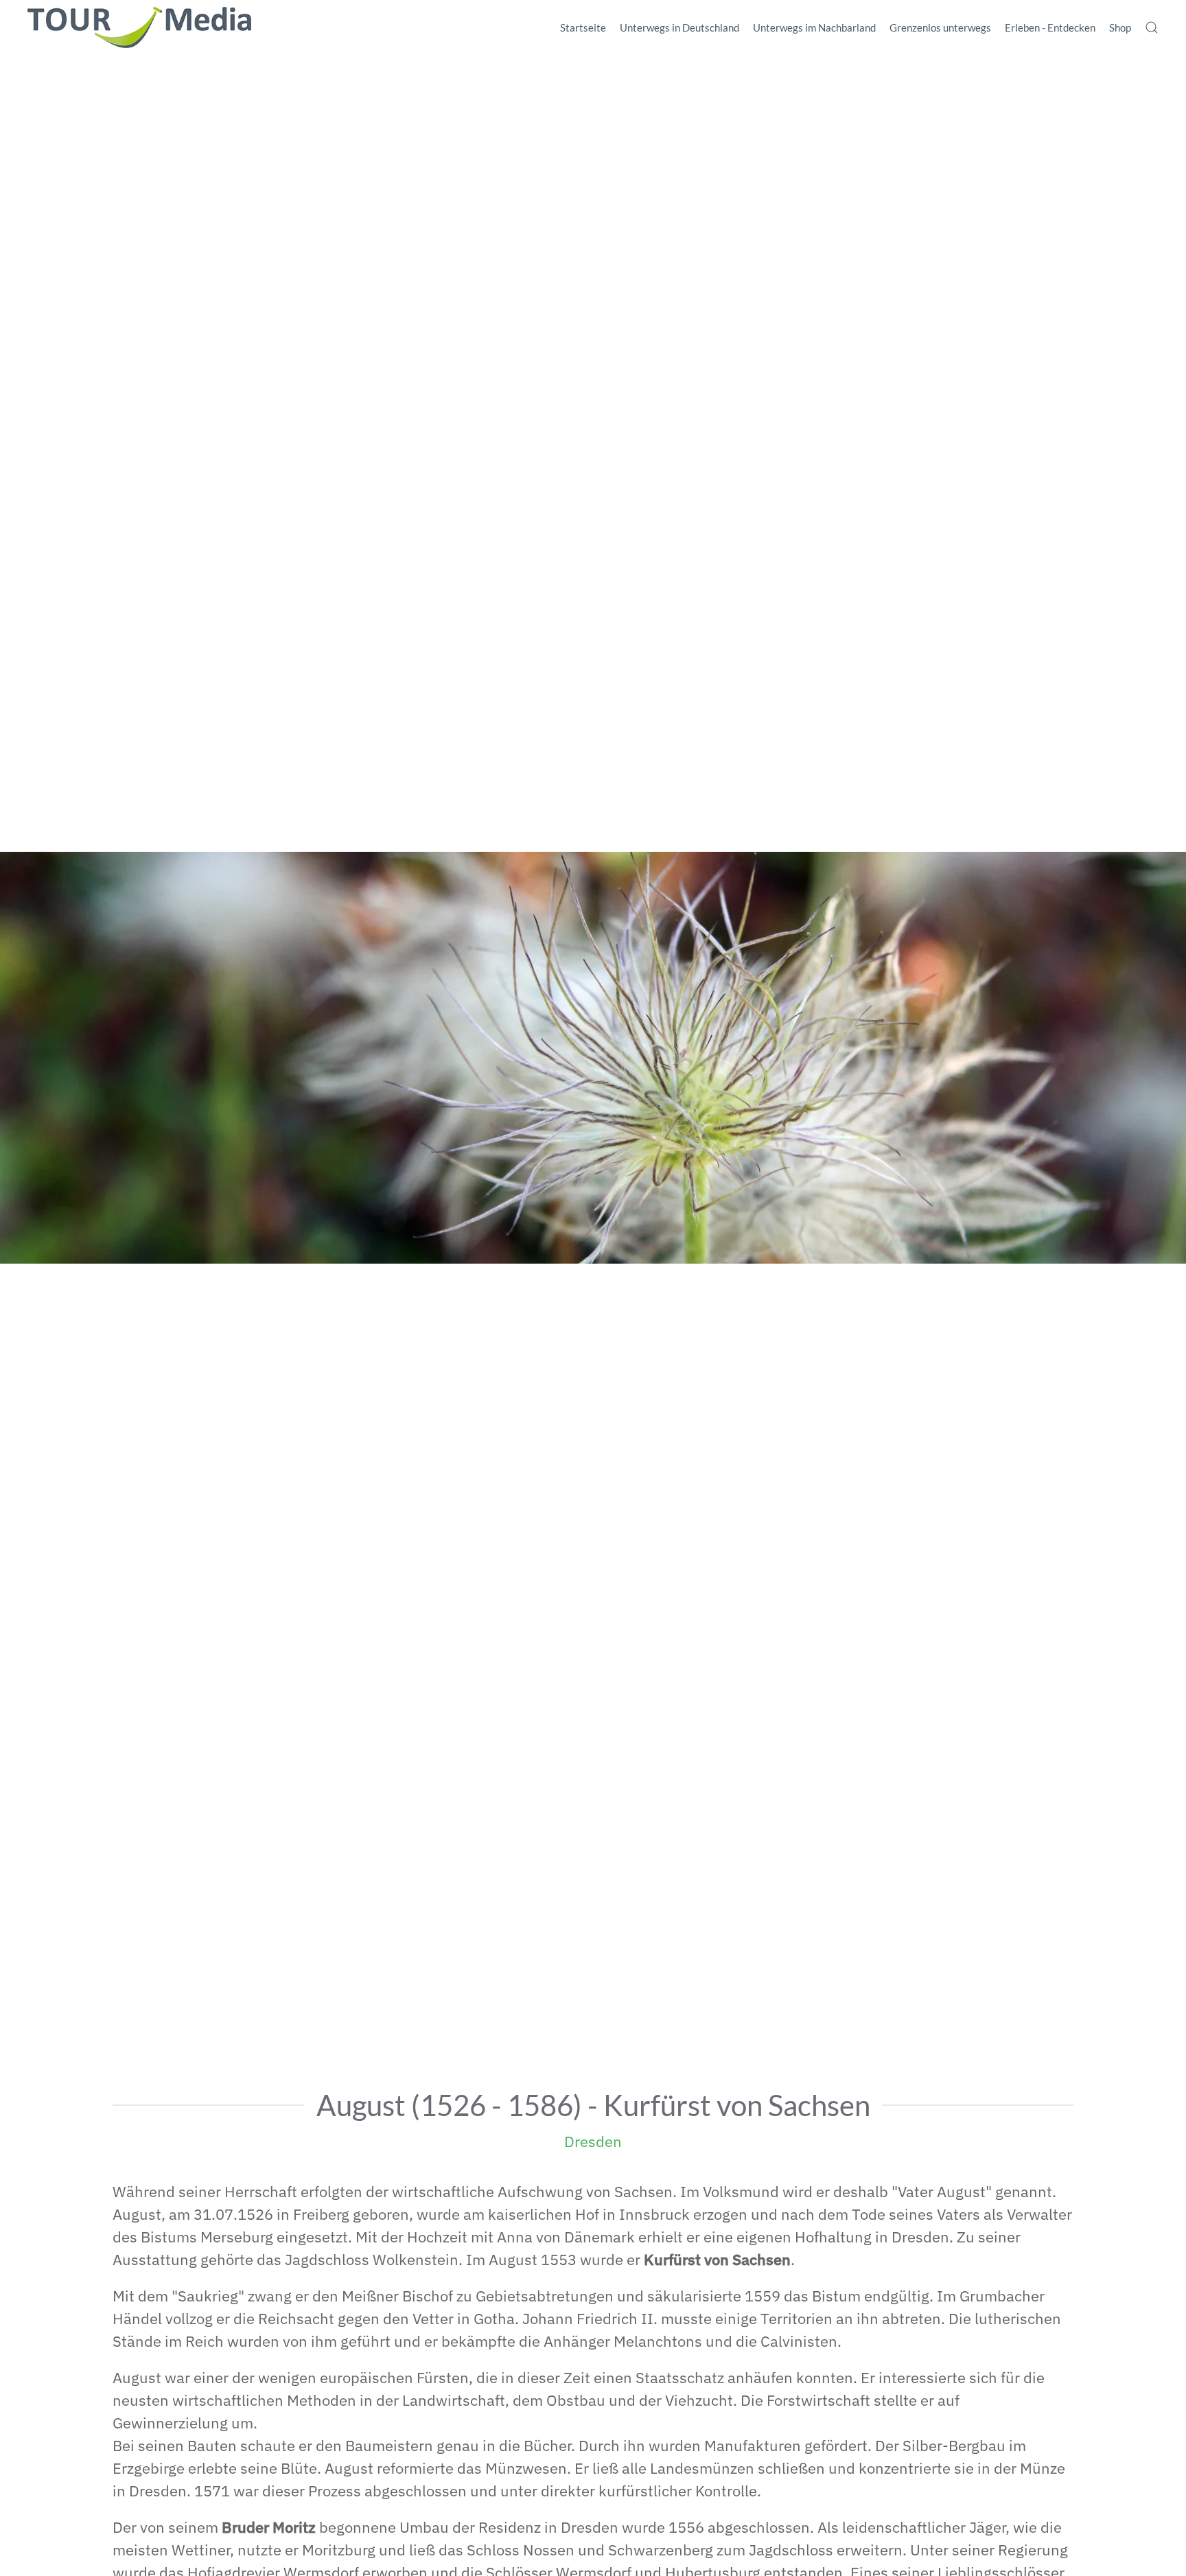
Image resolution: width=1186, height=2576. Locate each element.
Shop (1120, 27)
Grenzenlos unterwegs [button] (940, 27)
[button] (1152, 27)
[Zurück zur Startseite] (139, 27)
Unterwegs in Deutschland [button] (679, 27)
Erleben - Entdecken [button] (1050, 27)
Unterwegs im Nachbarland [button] (814, 27)
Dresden (593, 2141)
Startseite (583, 27)
